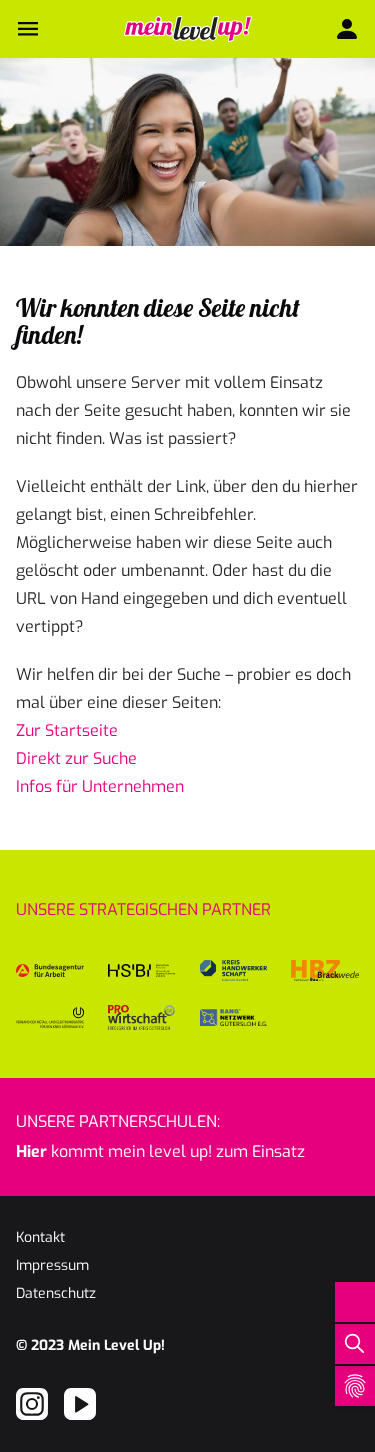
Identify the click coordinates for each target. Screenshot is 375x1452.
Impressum (52, 1265)
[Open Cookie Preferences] (355, 1386)
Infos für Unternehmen (100, 786)
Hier (31, 1151)
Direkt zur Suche (76, 758)
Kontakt (40, 1237)
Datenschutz (56, 1293)
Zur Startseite (67, 730)
